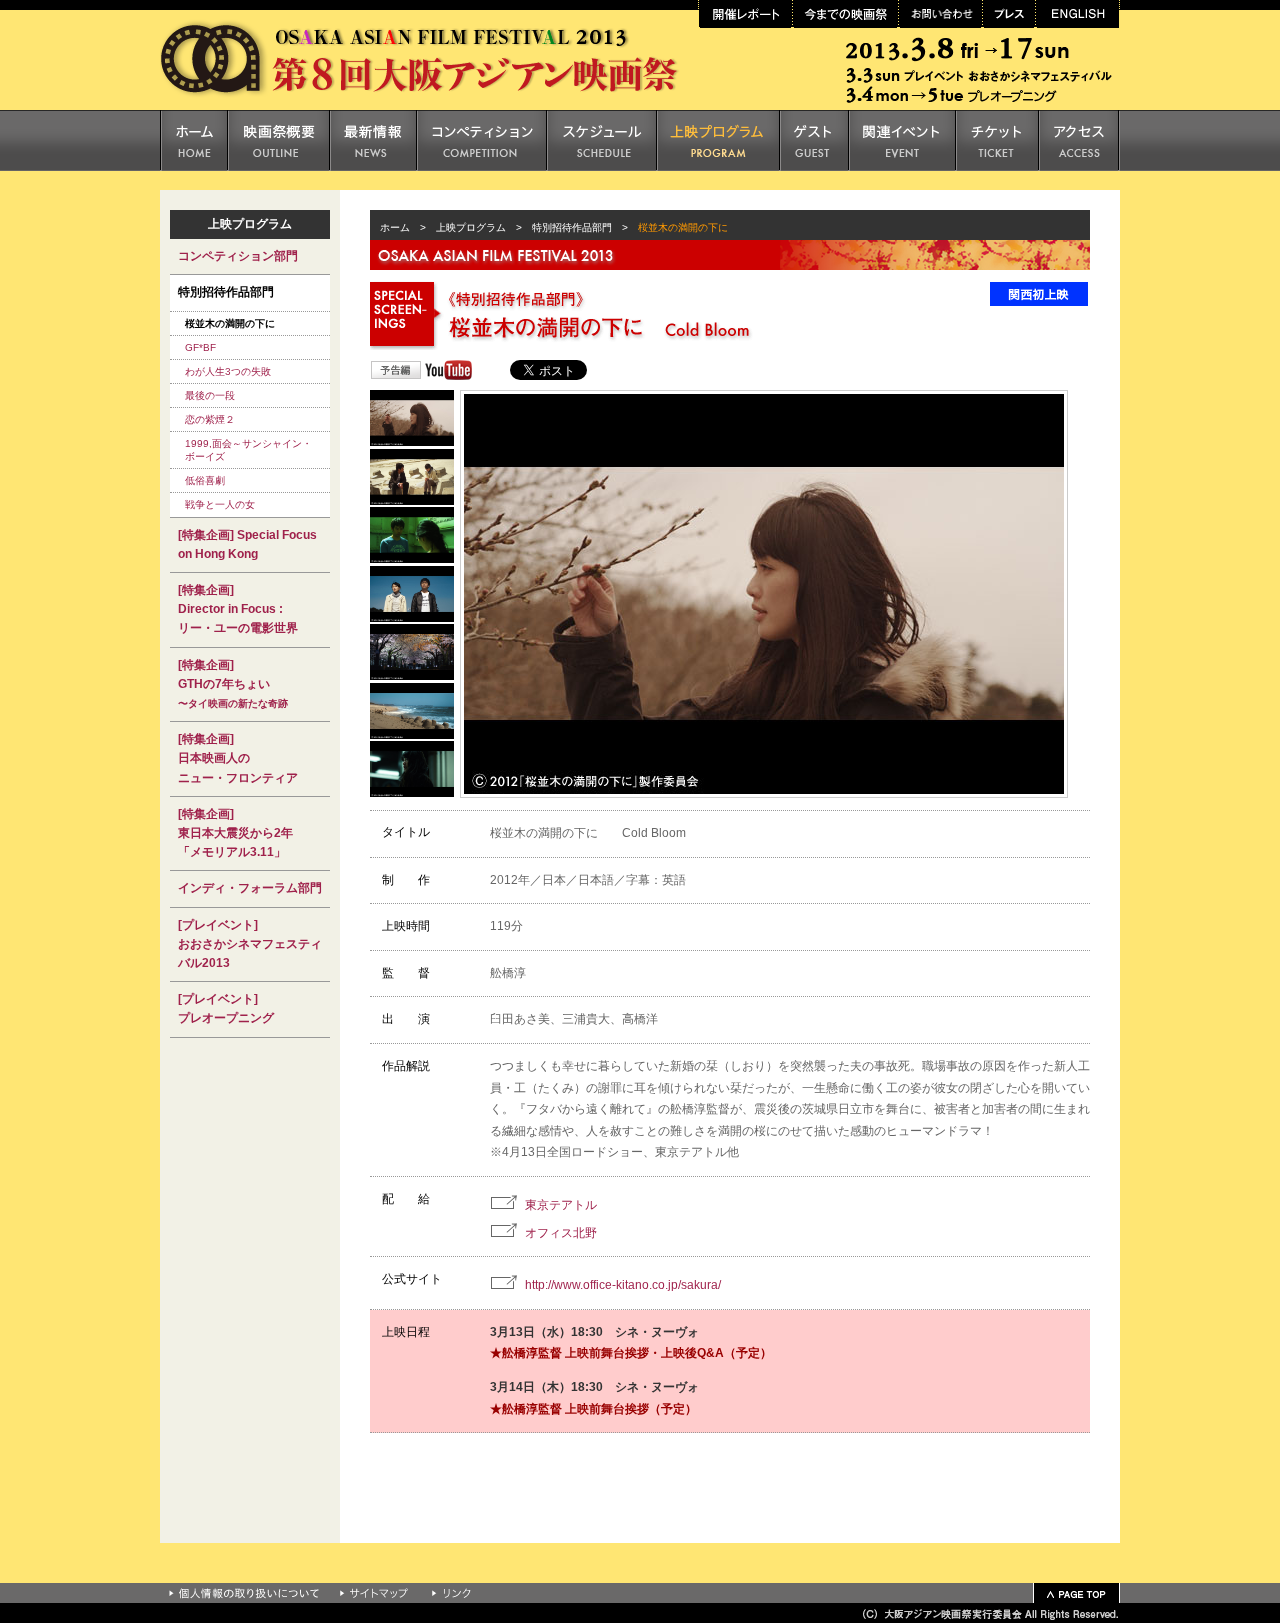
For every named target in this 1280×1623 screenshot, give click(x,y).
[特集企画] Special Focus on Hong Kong (247, 544)
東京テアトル (561, 1205)
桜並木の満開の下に (230, 323)
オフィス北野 (561, 1233)
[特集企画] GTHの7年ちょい (233, 683)
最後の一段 (210, 395)
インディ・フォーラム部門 (250, 888)
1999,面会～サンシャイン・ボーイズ (248, 450)
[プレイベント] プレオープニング (226, 1008)
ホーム (390, 227)
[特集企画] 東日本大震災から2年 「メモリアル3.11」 (235, 833)
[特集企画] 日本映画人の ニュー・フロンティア (238, 758)
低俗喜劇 (205, 480)
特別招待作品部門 (572, 227)
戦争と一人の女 (220, 504)
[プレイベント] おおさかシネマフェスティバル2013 (250, 944)
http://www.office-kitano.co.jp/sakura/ (623, 1285)
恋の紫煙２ (210, 419)
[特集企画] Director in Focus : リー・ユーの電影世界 (238, 609)
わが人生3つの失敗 (228, 371)
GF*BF (200, 347)
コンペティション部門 (238, 256)
